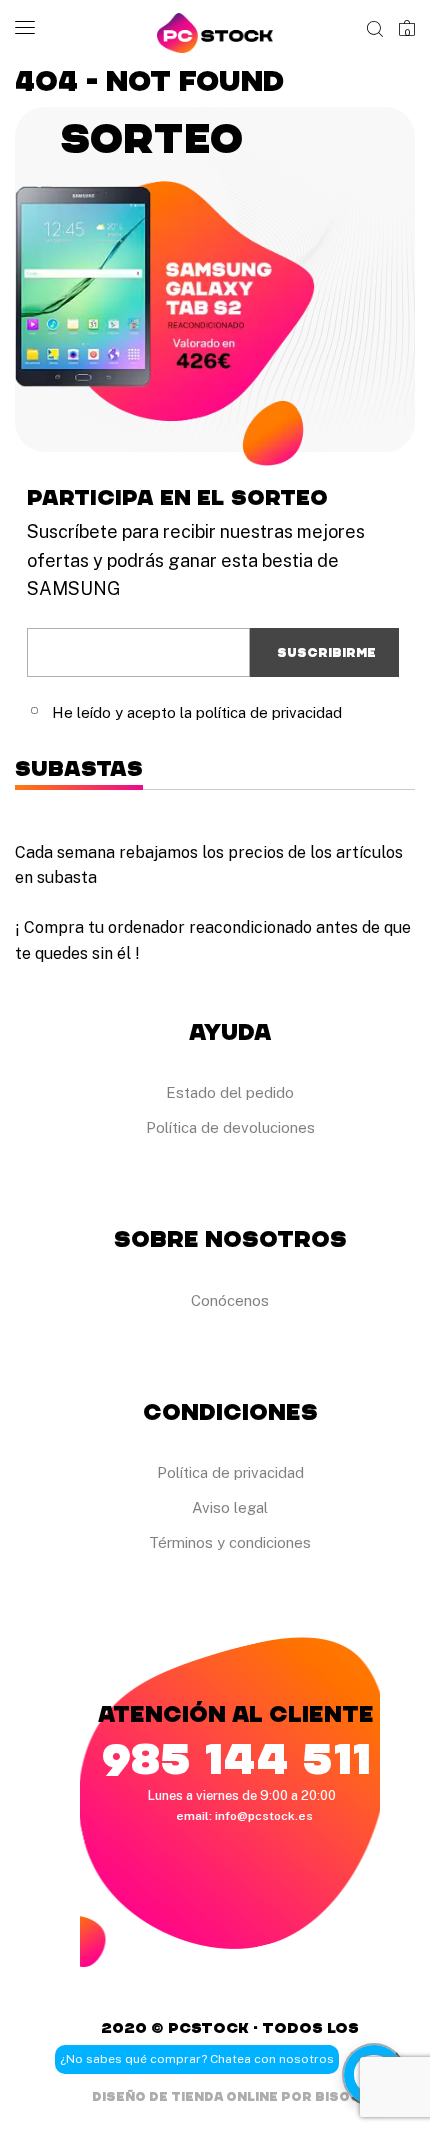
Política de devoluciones (230, 1127)
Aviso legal (230, 1507)
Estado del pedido (230, 1092)
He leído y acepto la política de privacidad (197, 712)
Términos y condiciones (230, 1542)
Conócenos (230, 1300)
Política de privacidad (230, 1472)
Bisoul (341, 2096)
